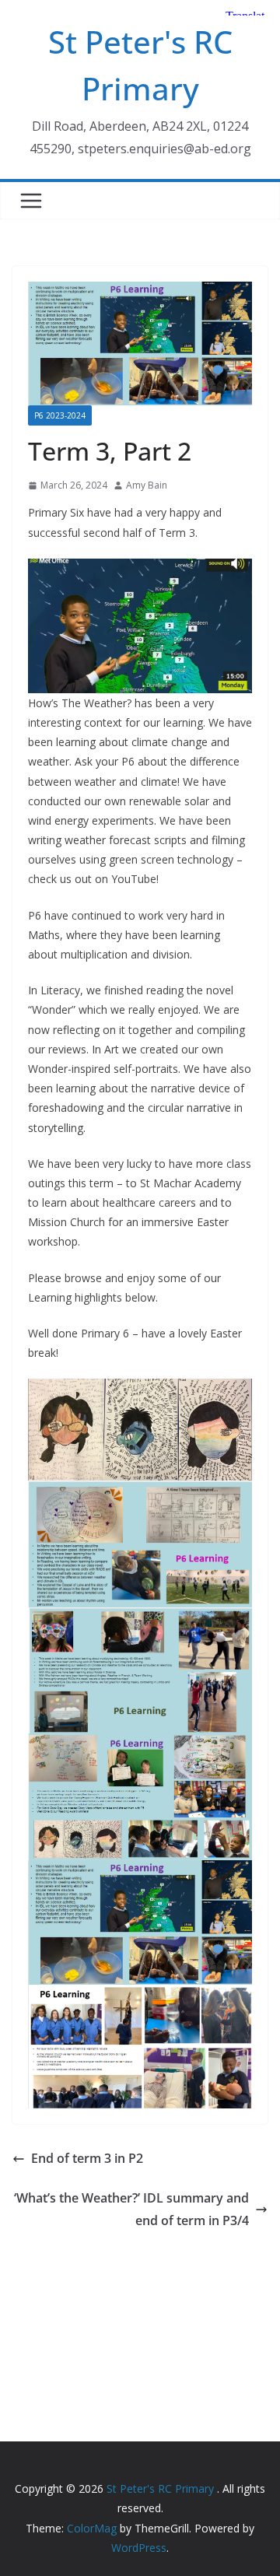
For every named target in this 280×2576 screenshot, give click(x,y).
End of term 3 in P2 (87, 2158)
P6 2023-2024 (60, 415)
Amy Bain (147, 485)
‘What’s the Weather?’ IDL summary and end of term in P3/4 (131, 2209)
